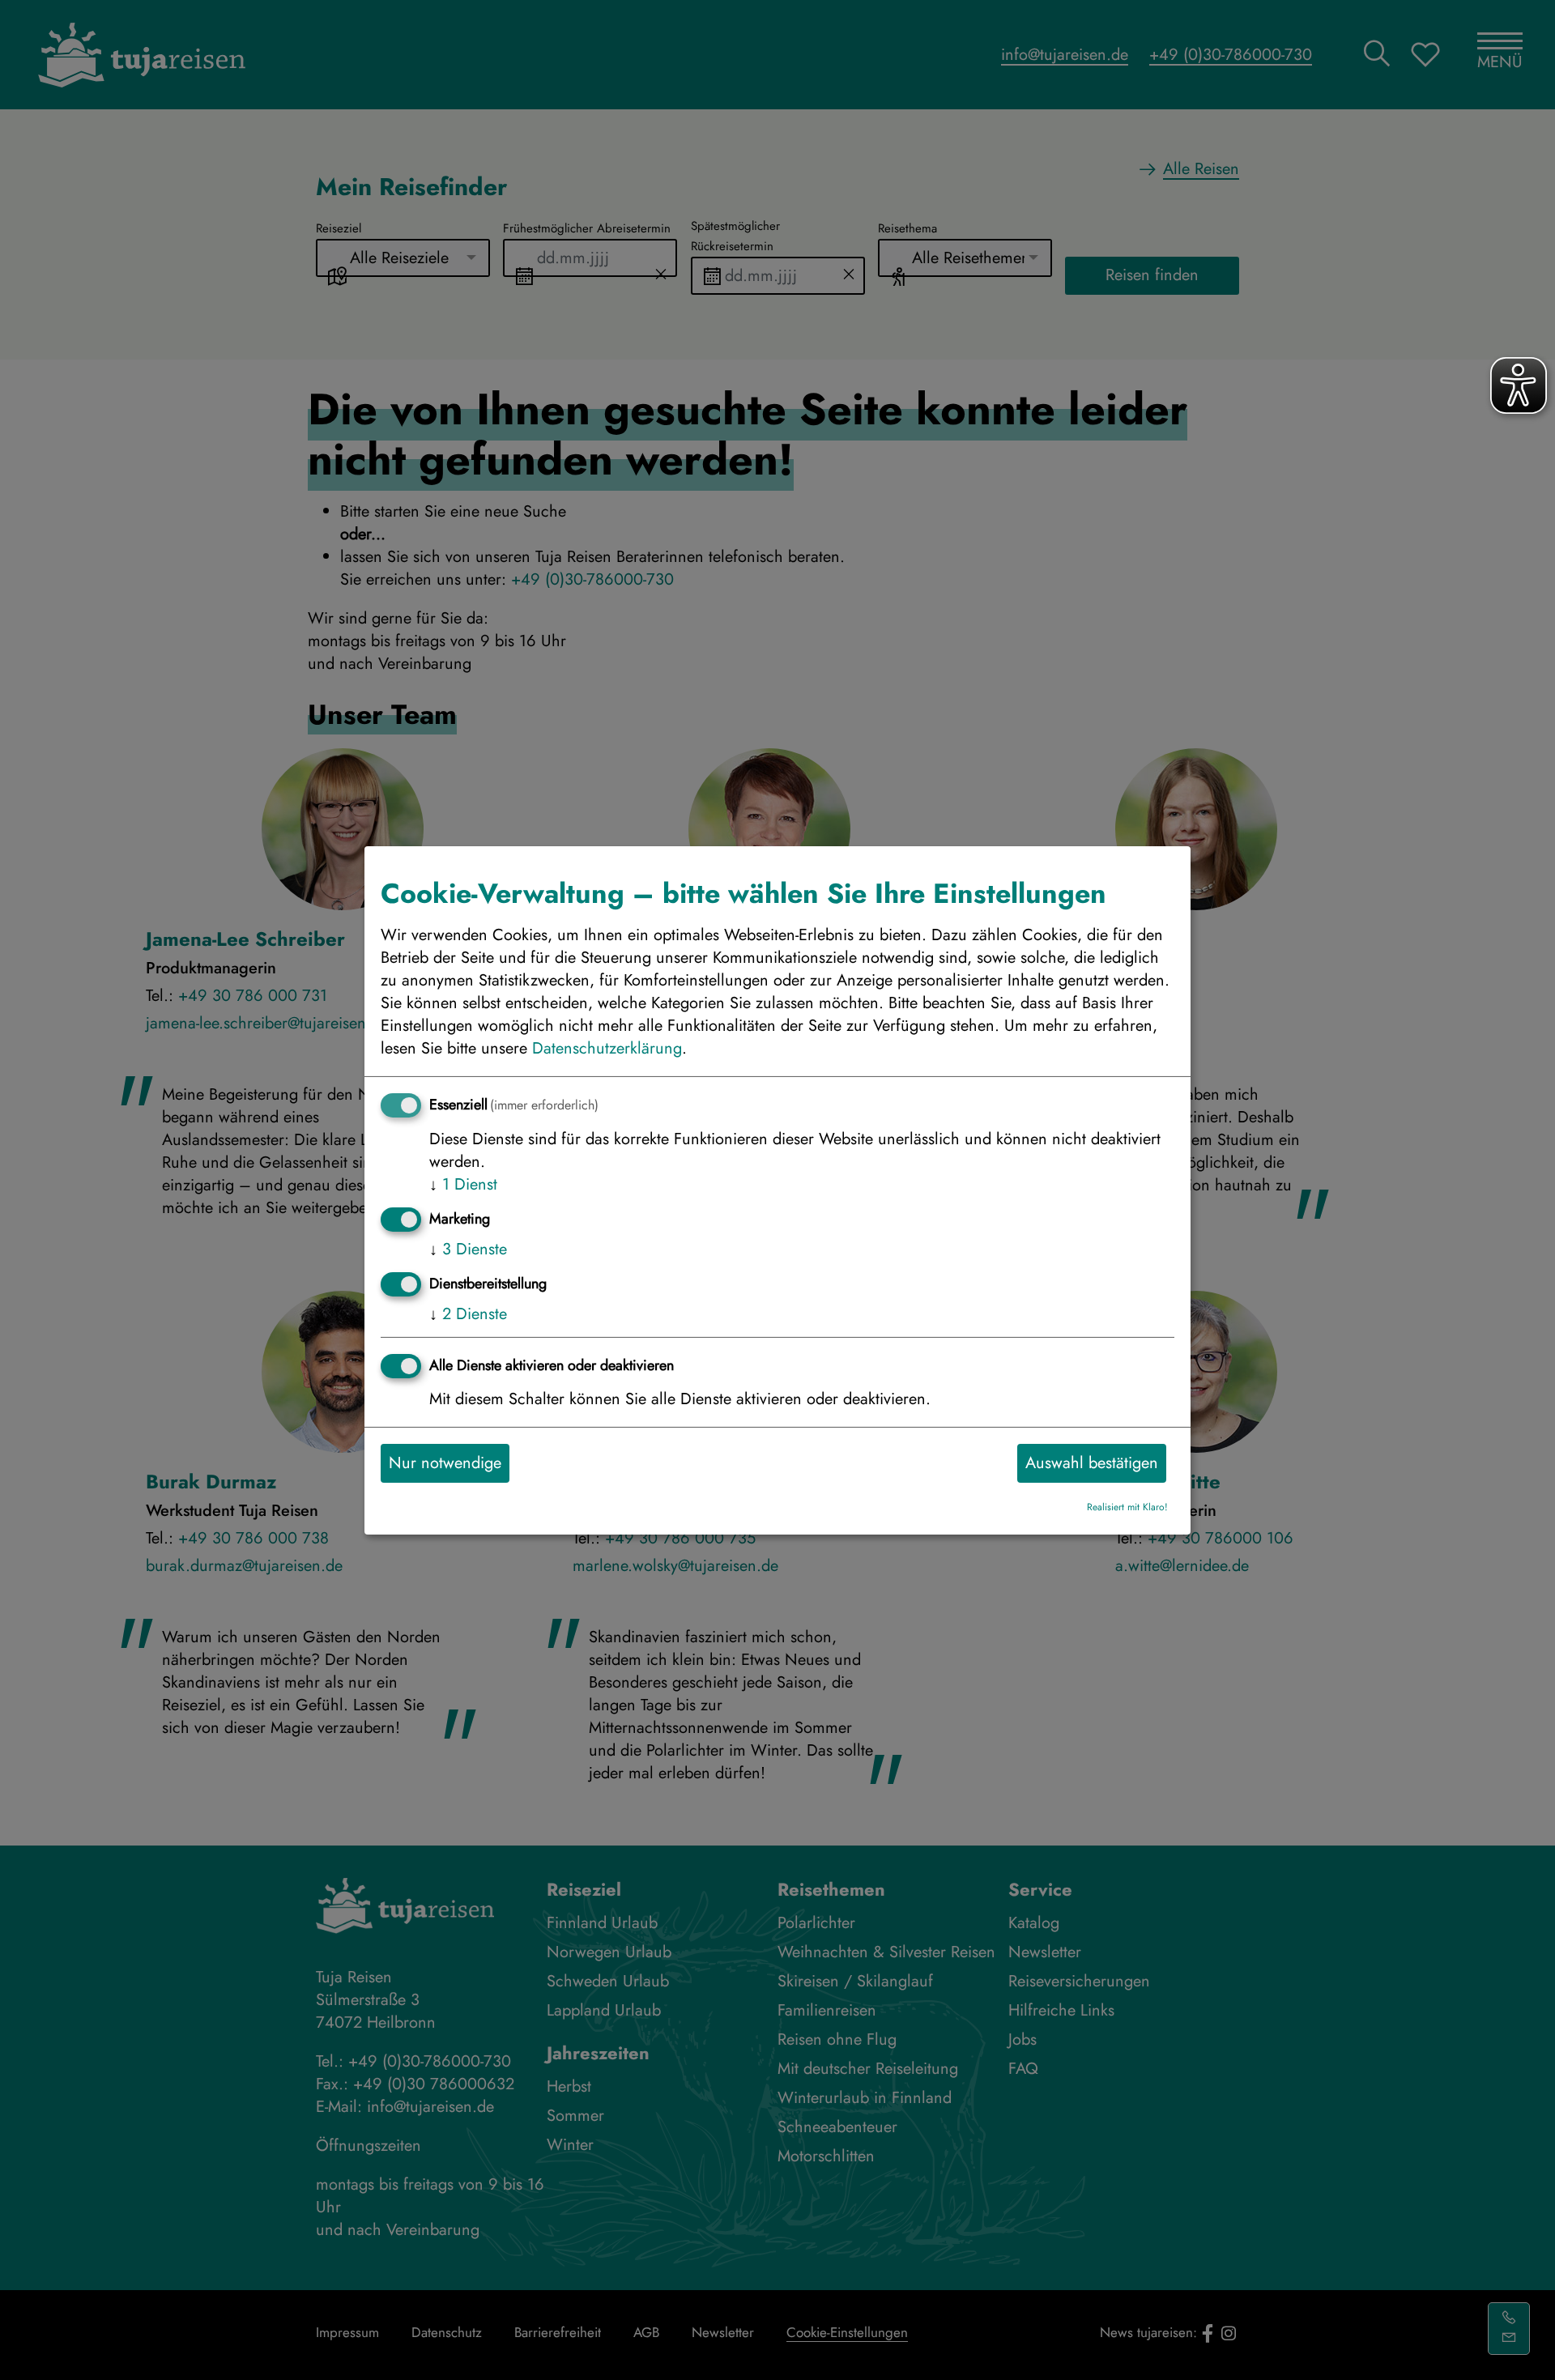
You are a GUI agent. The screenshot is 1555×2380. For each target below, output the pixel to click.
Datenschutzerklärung (607, 1047)
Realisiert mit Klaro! (1127, 1507)
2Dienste (468, 1313)
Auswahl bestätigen (1092, 1462)
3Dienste (468, 1248)
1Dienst (463, 1184)
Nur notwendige (445, 1462)
